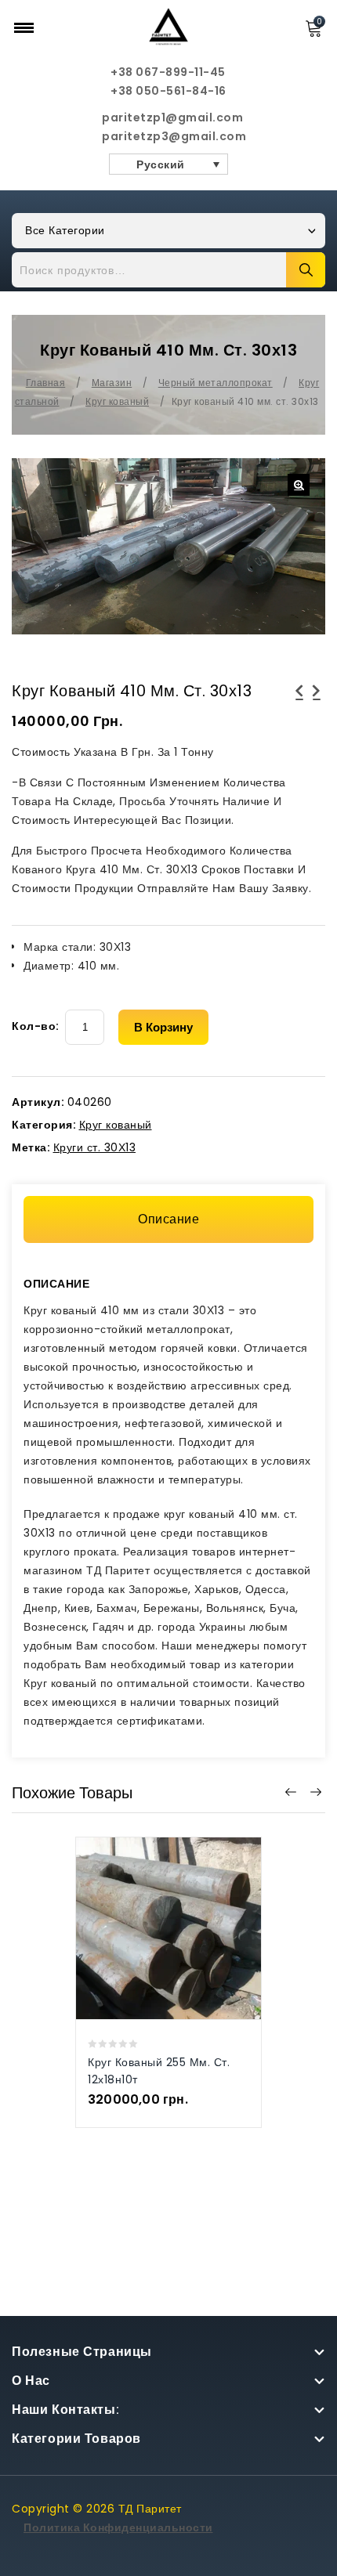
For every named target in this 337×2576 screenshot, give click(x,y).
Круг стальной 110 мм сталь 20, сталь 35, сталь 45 (317, 710)
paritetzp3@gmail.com (168, 136)
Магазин (112, 383)
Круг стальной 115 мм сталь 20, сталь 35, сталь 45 (299, 710)
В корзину (163, 1027)
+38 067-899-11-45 (168, 72)
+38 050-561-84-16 (168, 91)
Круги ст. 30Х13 (95, 1147)
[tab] (168, 1219)
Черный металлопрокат (216, 383)
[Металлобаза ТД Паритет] (168, 26)
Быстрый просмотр (152, 1909)
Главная (46, 383)
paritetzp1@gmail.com (168, 117)
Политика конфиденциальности (118, 2527)
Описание (168, 1219)
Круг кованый (117, 401)
